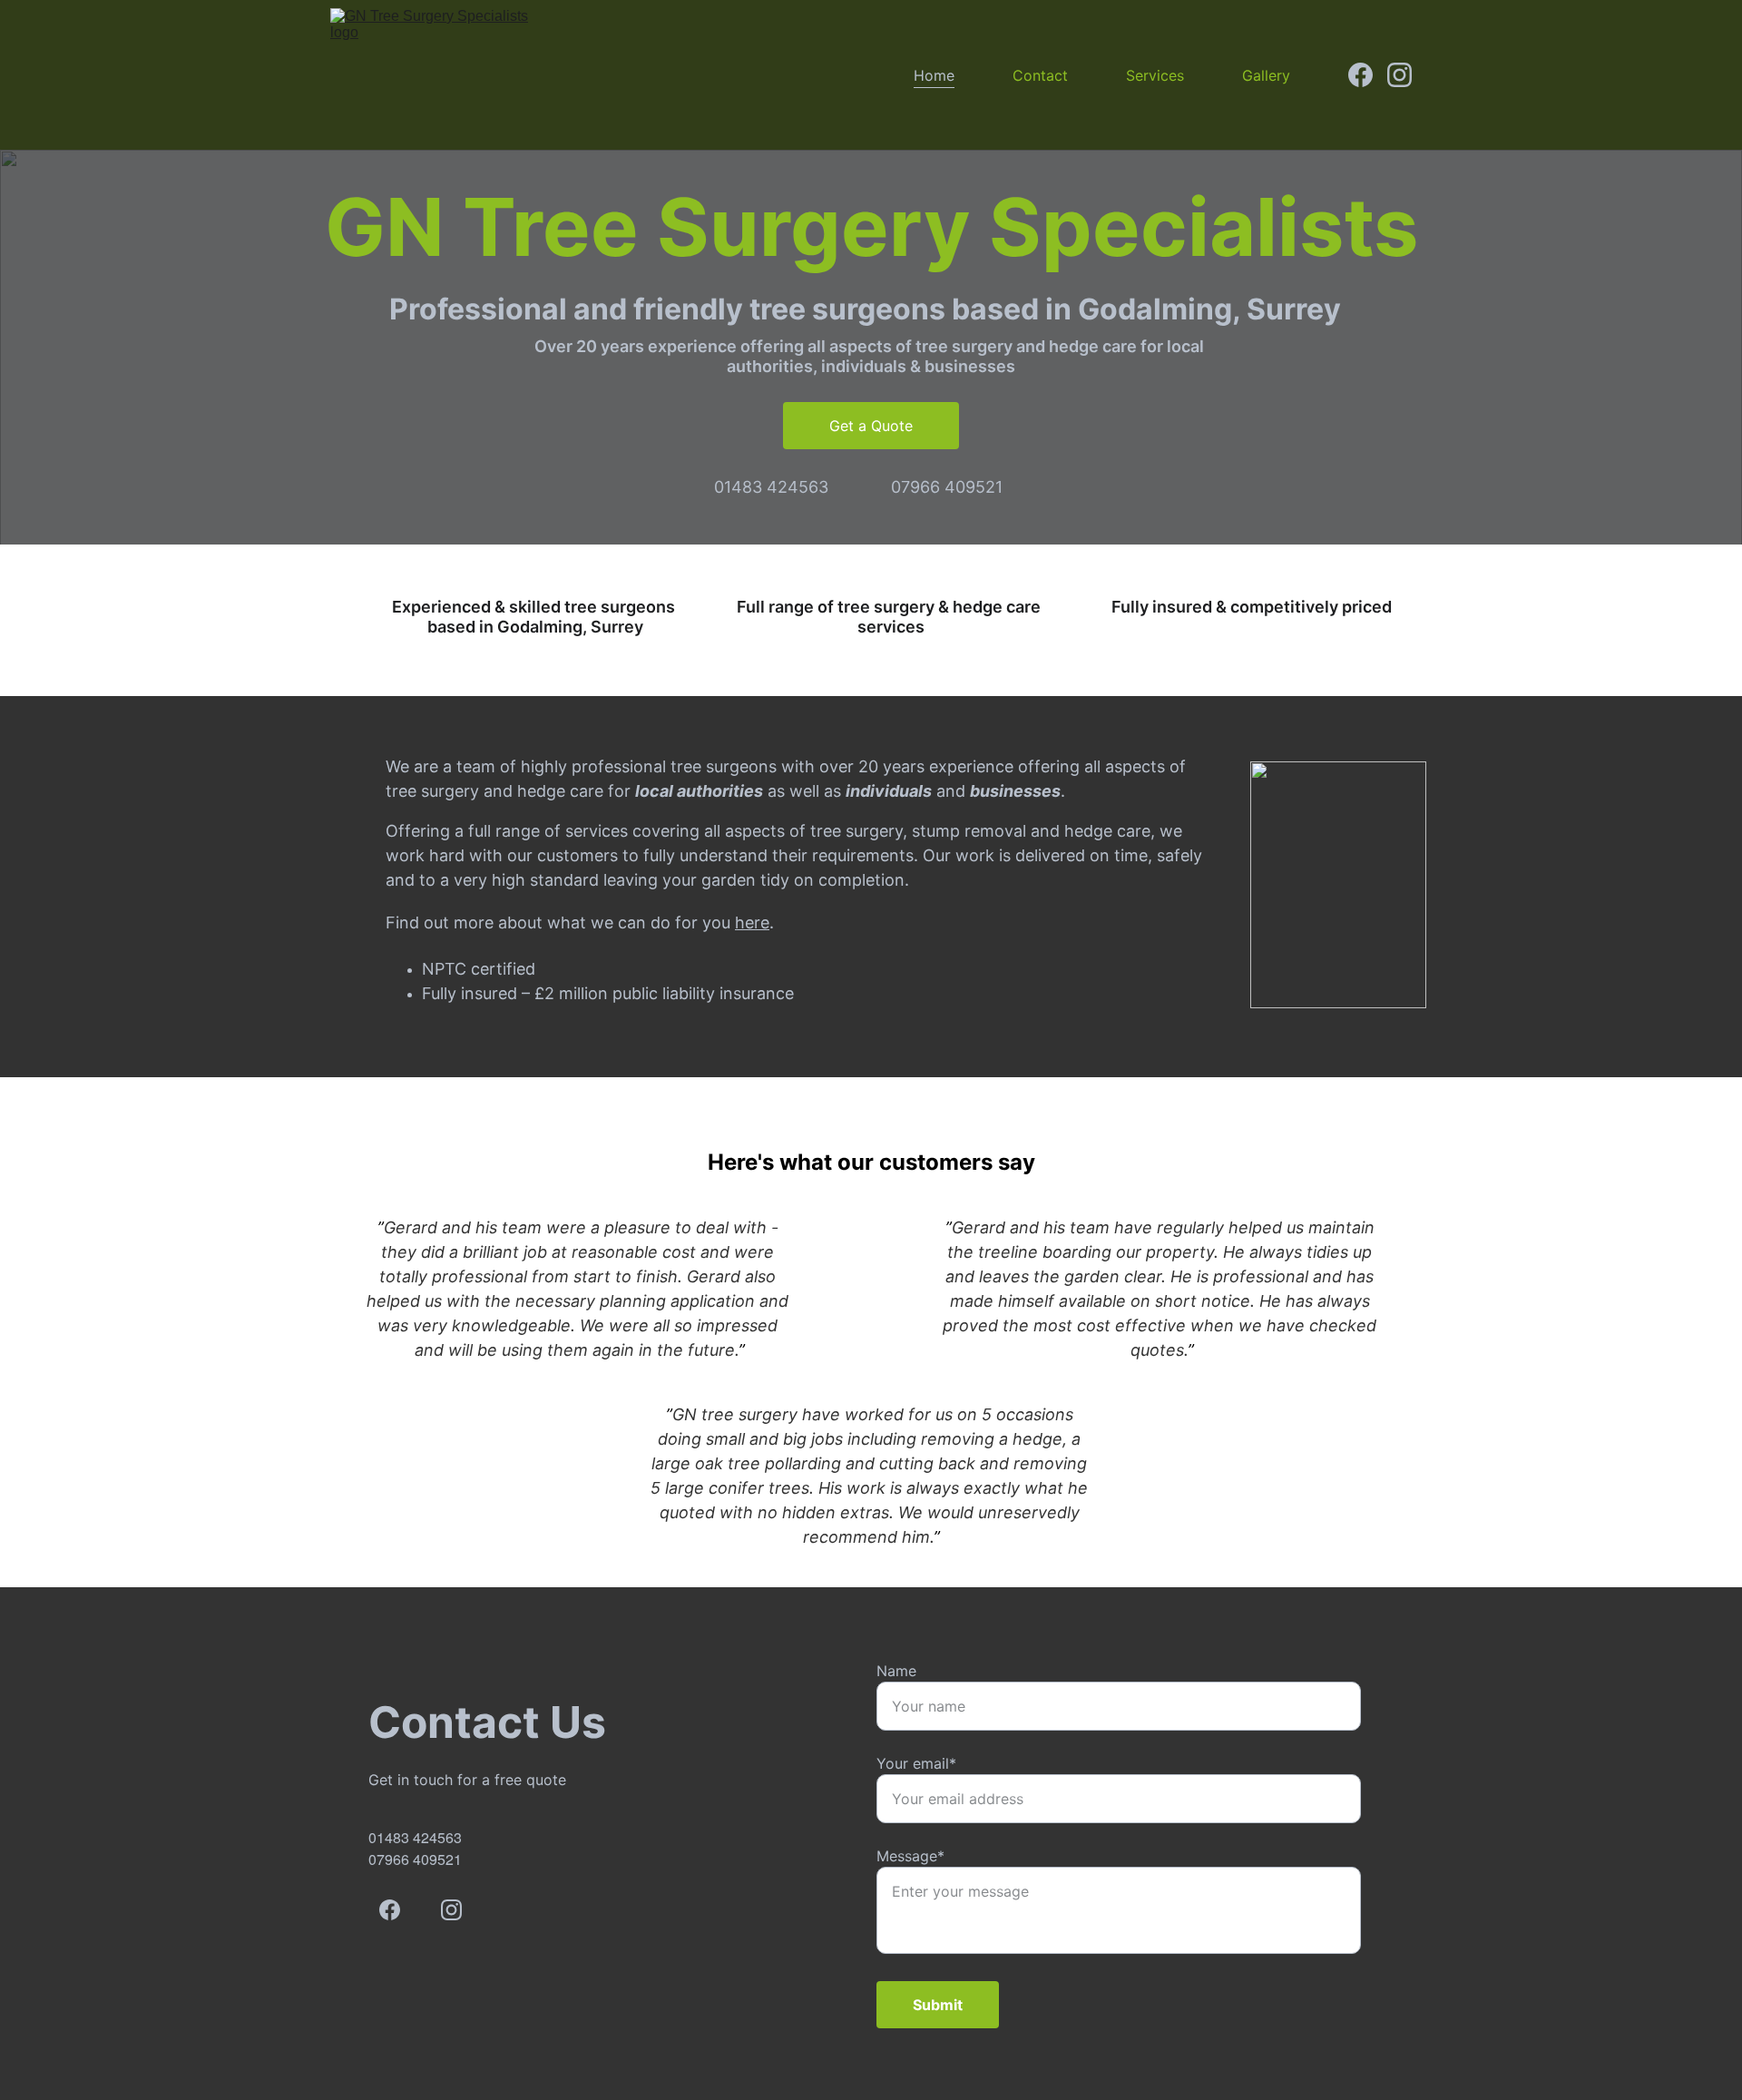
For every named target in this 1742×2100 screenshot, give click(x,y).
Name (896, 1671)
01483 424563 (771, 487)
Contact (1040, 75)
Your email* (916, 1763)
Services (1155, 75)
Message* (910, 1856)
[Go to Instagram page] (1399, 75)
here (752, 922)
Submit (938, 2005)
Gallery (1266, 75)
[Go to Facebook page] (1368, 75)
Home (934, 75)
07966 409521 (947, 487)
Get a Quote (871, 426)
